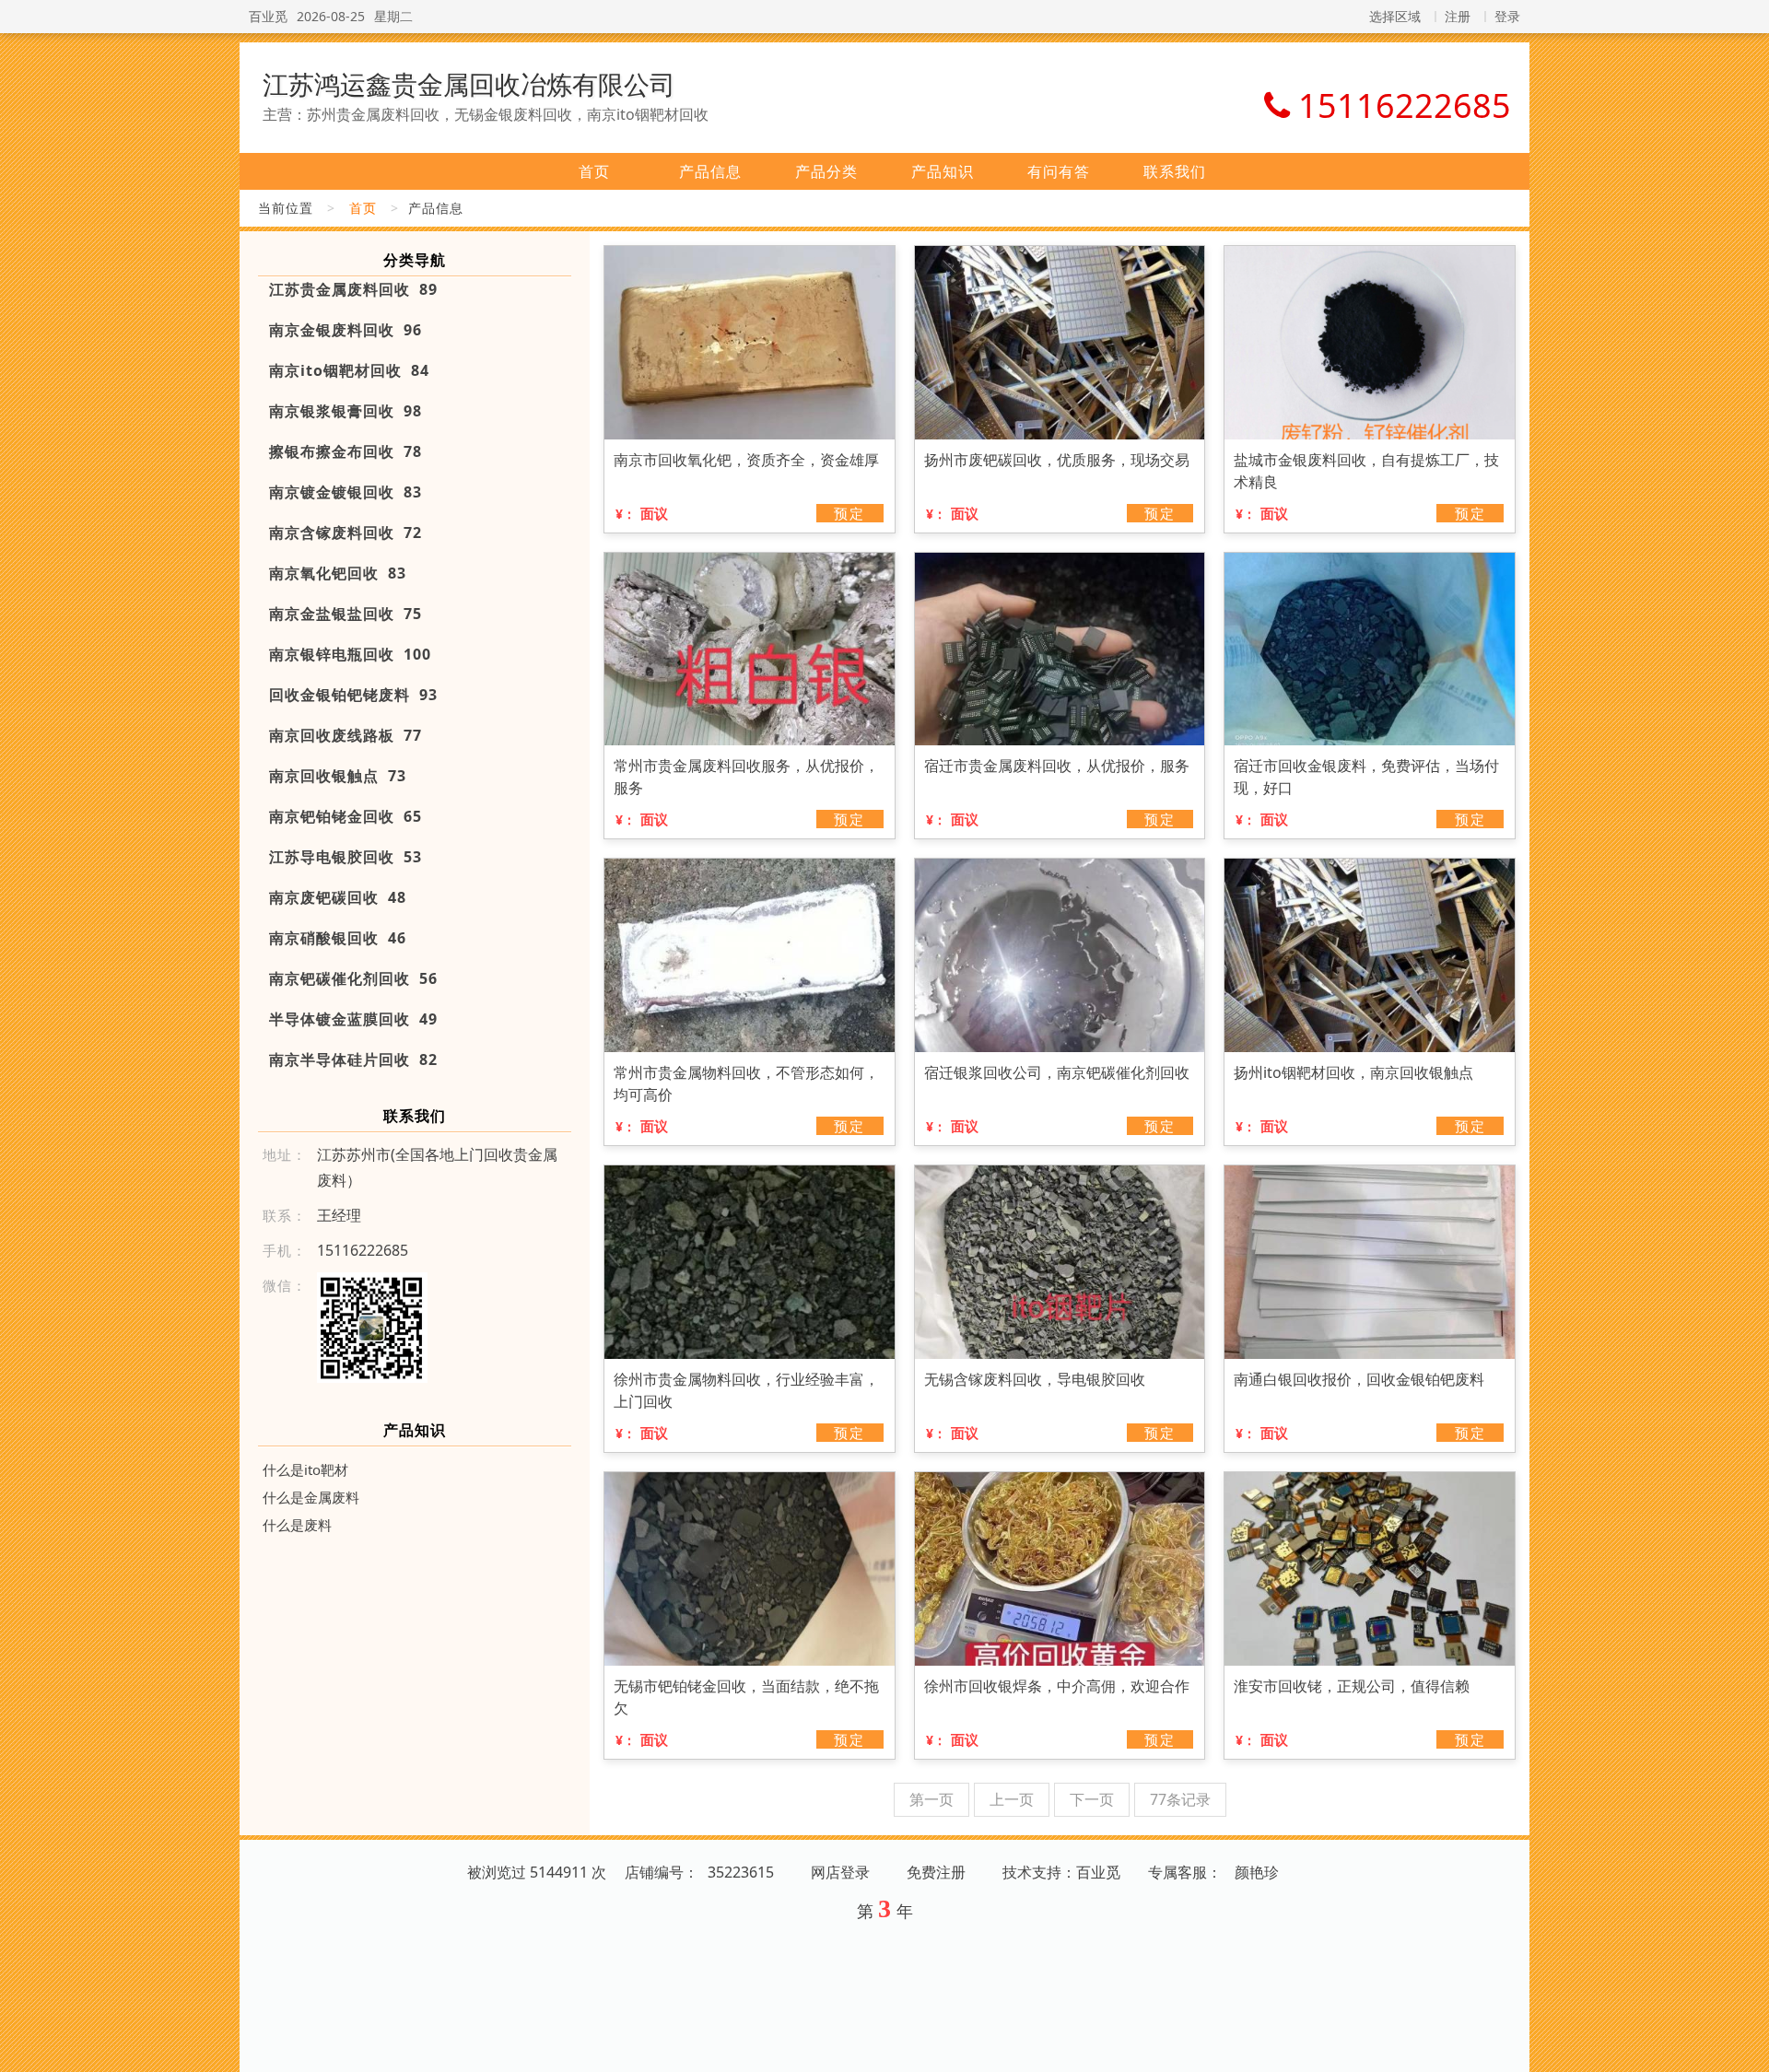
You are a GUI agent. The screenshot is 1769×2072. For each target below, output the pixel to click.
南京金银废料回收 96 (346, 330)
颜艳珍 (1257, 1872)
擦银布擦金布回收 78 (346, 451)
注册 (1458, 16)
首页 (594, 171)
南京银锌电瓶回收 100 (350, 654)
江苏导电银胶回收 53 (346, 857)
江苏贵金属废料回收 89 (353, 289)
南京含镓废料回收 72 (346, 533)
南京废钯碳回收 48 (338, 897)
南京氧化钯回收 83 (338, 573)
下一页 (1092, 1799)
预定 (849, 513)
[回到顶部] (1745, 2047)
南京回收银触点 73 (338, 776)
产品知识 (943, 171)
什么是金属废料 (311, 1497)
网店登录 (840, 1872)
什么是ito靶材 (305, 1469)
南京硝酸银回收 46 (338, 938)
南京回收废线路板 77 (346, 735)
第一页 (931, 1799)
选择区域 (1395, 16)
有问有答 (1059, 171)
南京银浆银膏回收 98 (346, 411)
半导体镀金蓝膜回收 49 (353, 1019)
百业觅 (268, 16)
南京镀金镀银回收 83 (346, 492)
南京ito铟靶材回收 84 (349, 370)
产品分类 (826, 171)
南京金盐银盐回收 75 (346, 614)
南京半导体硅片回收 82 (353, 1059)
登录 (1507, 16)
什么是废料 (297, 1525)
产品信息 (710, 171)
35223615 (741, 1872)
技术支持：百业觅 (1061, 1872)
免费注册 (936, 1872)
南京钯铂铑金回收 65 (346, 816)
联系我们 (1175, 171)
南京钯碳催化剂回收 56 (353, 978)
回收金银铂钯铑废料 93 (353, 695)
